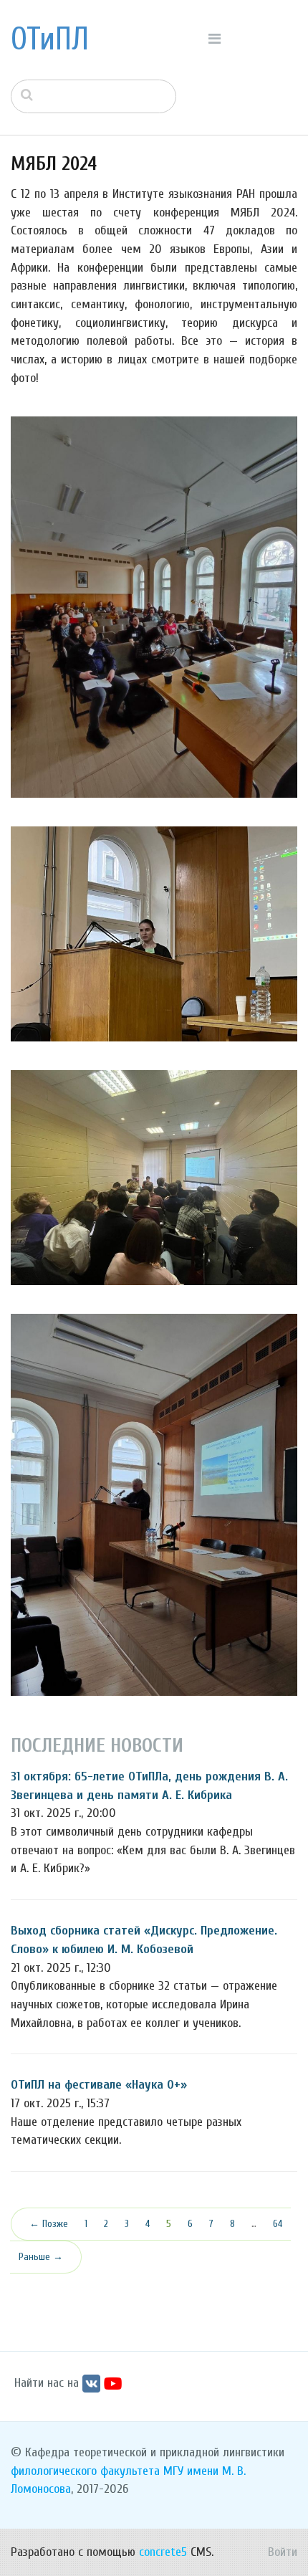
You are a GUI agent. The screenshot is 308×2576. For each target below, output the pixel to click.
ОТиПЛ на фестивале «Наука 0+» (99, 2085)
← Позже (49, 2224)
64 (278, 2224)
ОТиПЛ (50, 39)
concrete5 (163, 2552)
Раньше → (41, 2257)
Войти (283, 2552)
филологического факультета (85, 2471)
